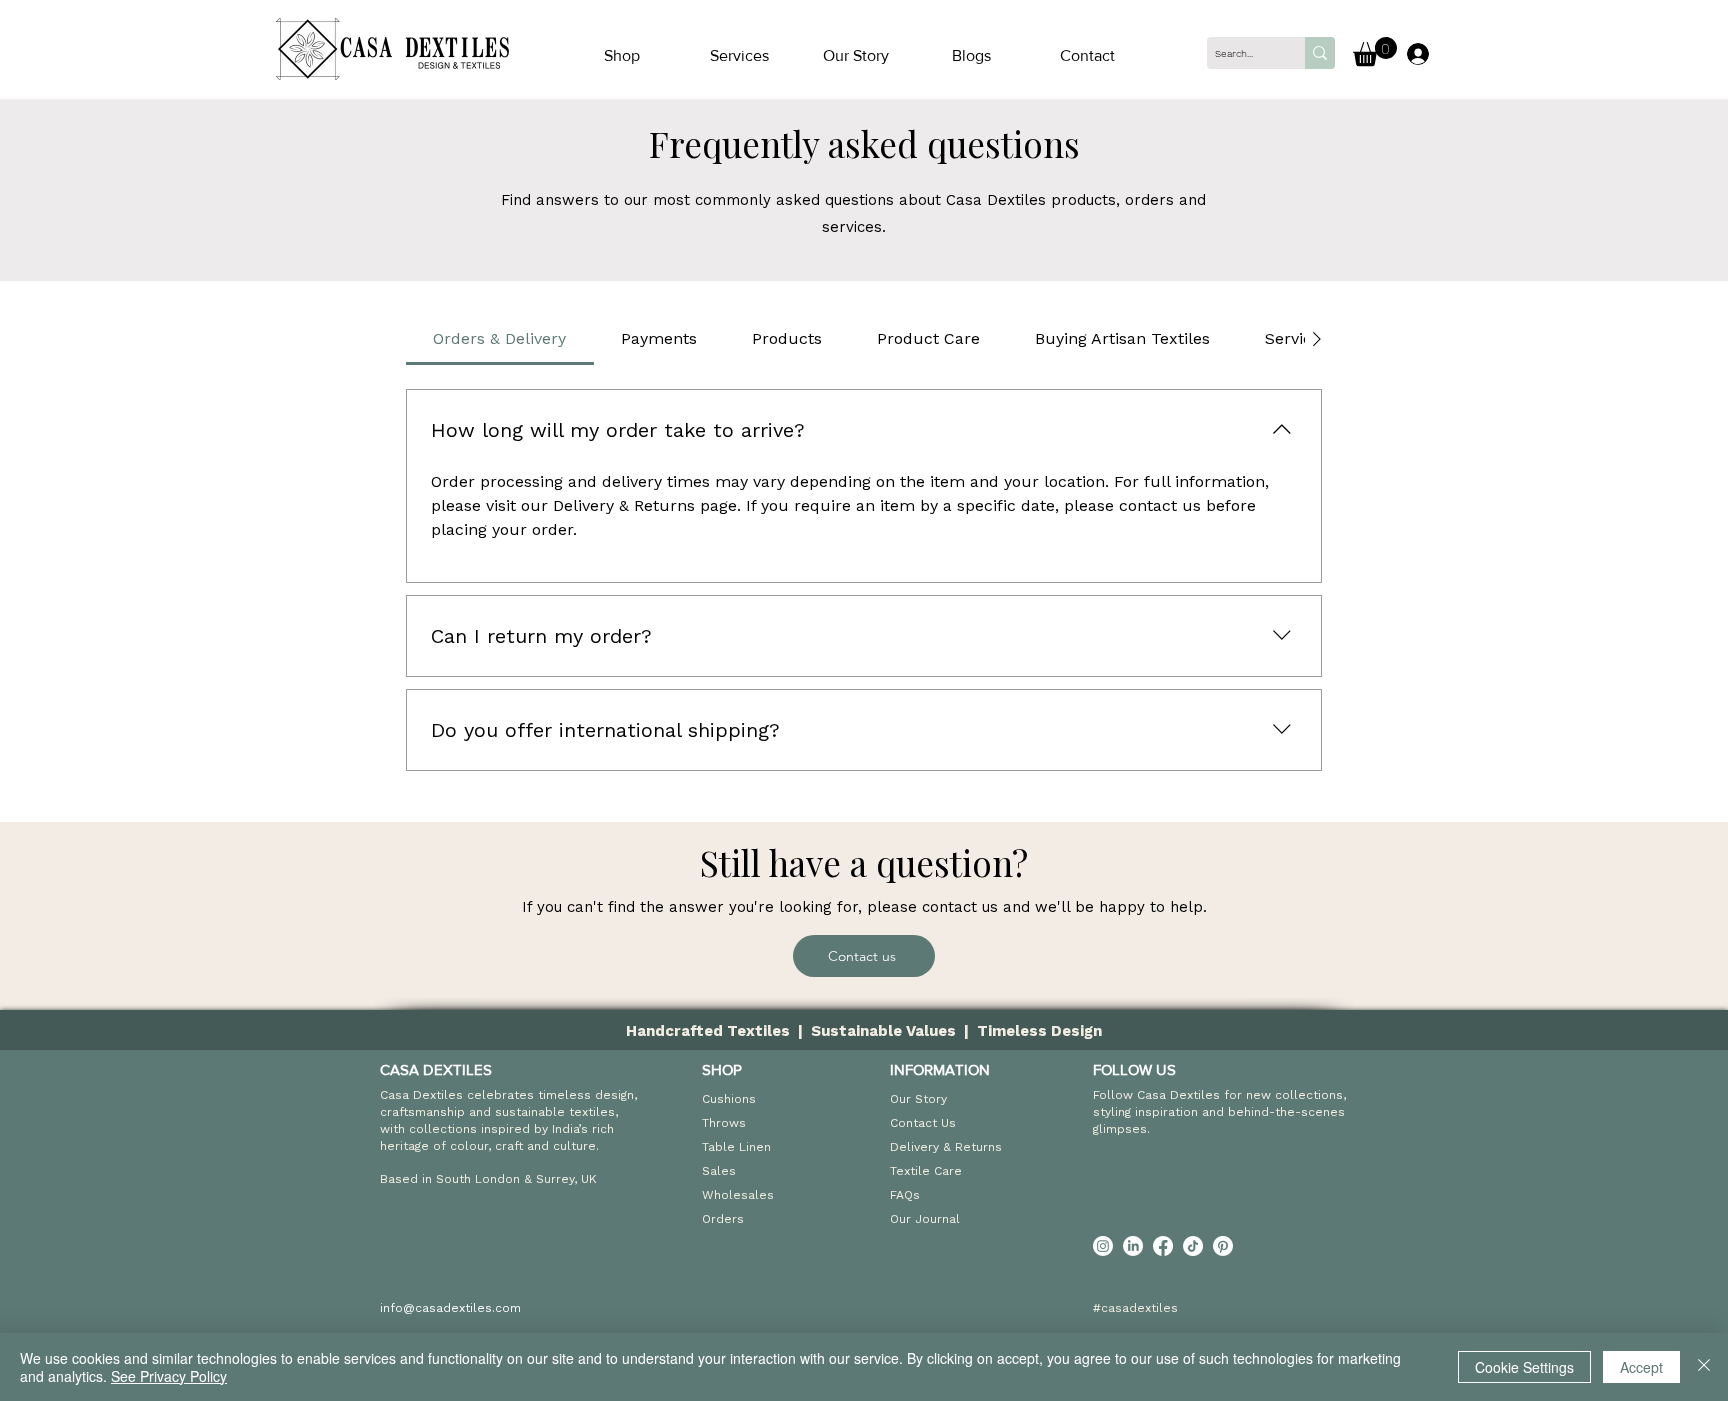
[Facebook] (1163, 1246)
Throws (724, 1123)
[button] (738, 55)
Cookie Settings (1524, 1367)
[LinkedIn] (1133, 1246)
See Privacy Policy (169, 1376)
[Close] (1704, 1367)
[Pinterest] (1223, 1246)
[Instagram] (1103, 1246)
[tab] (500, 339)
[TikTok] (1193, 1246)
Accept (1641, 1367)
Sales (719, 1171)
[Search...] (1320, 53)
